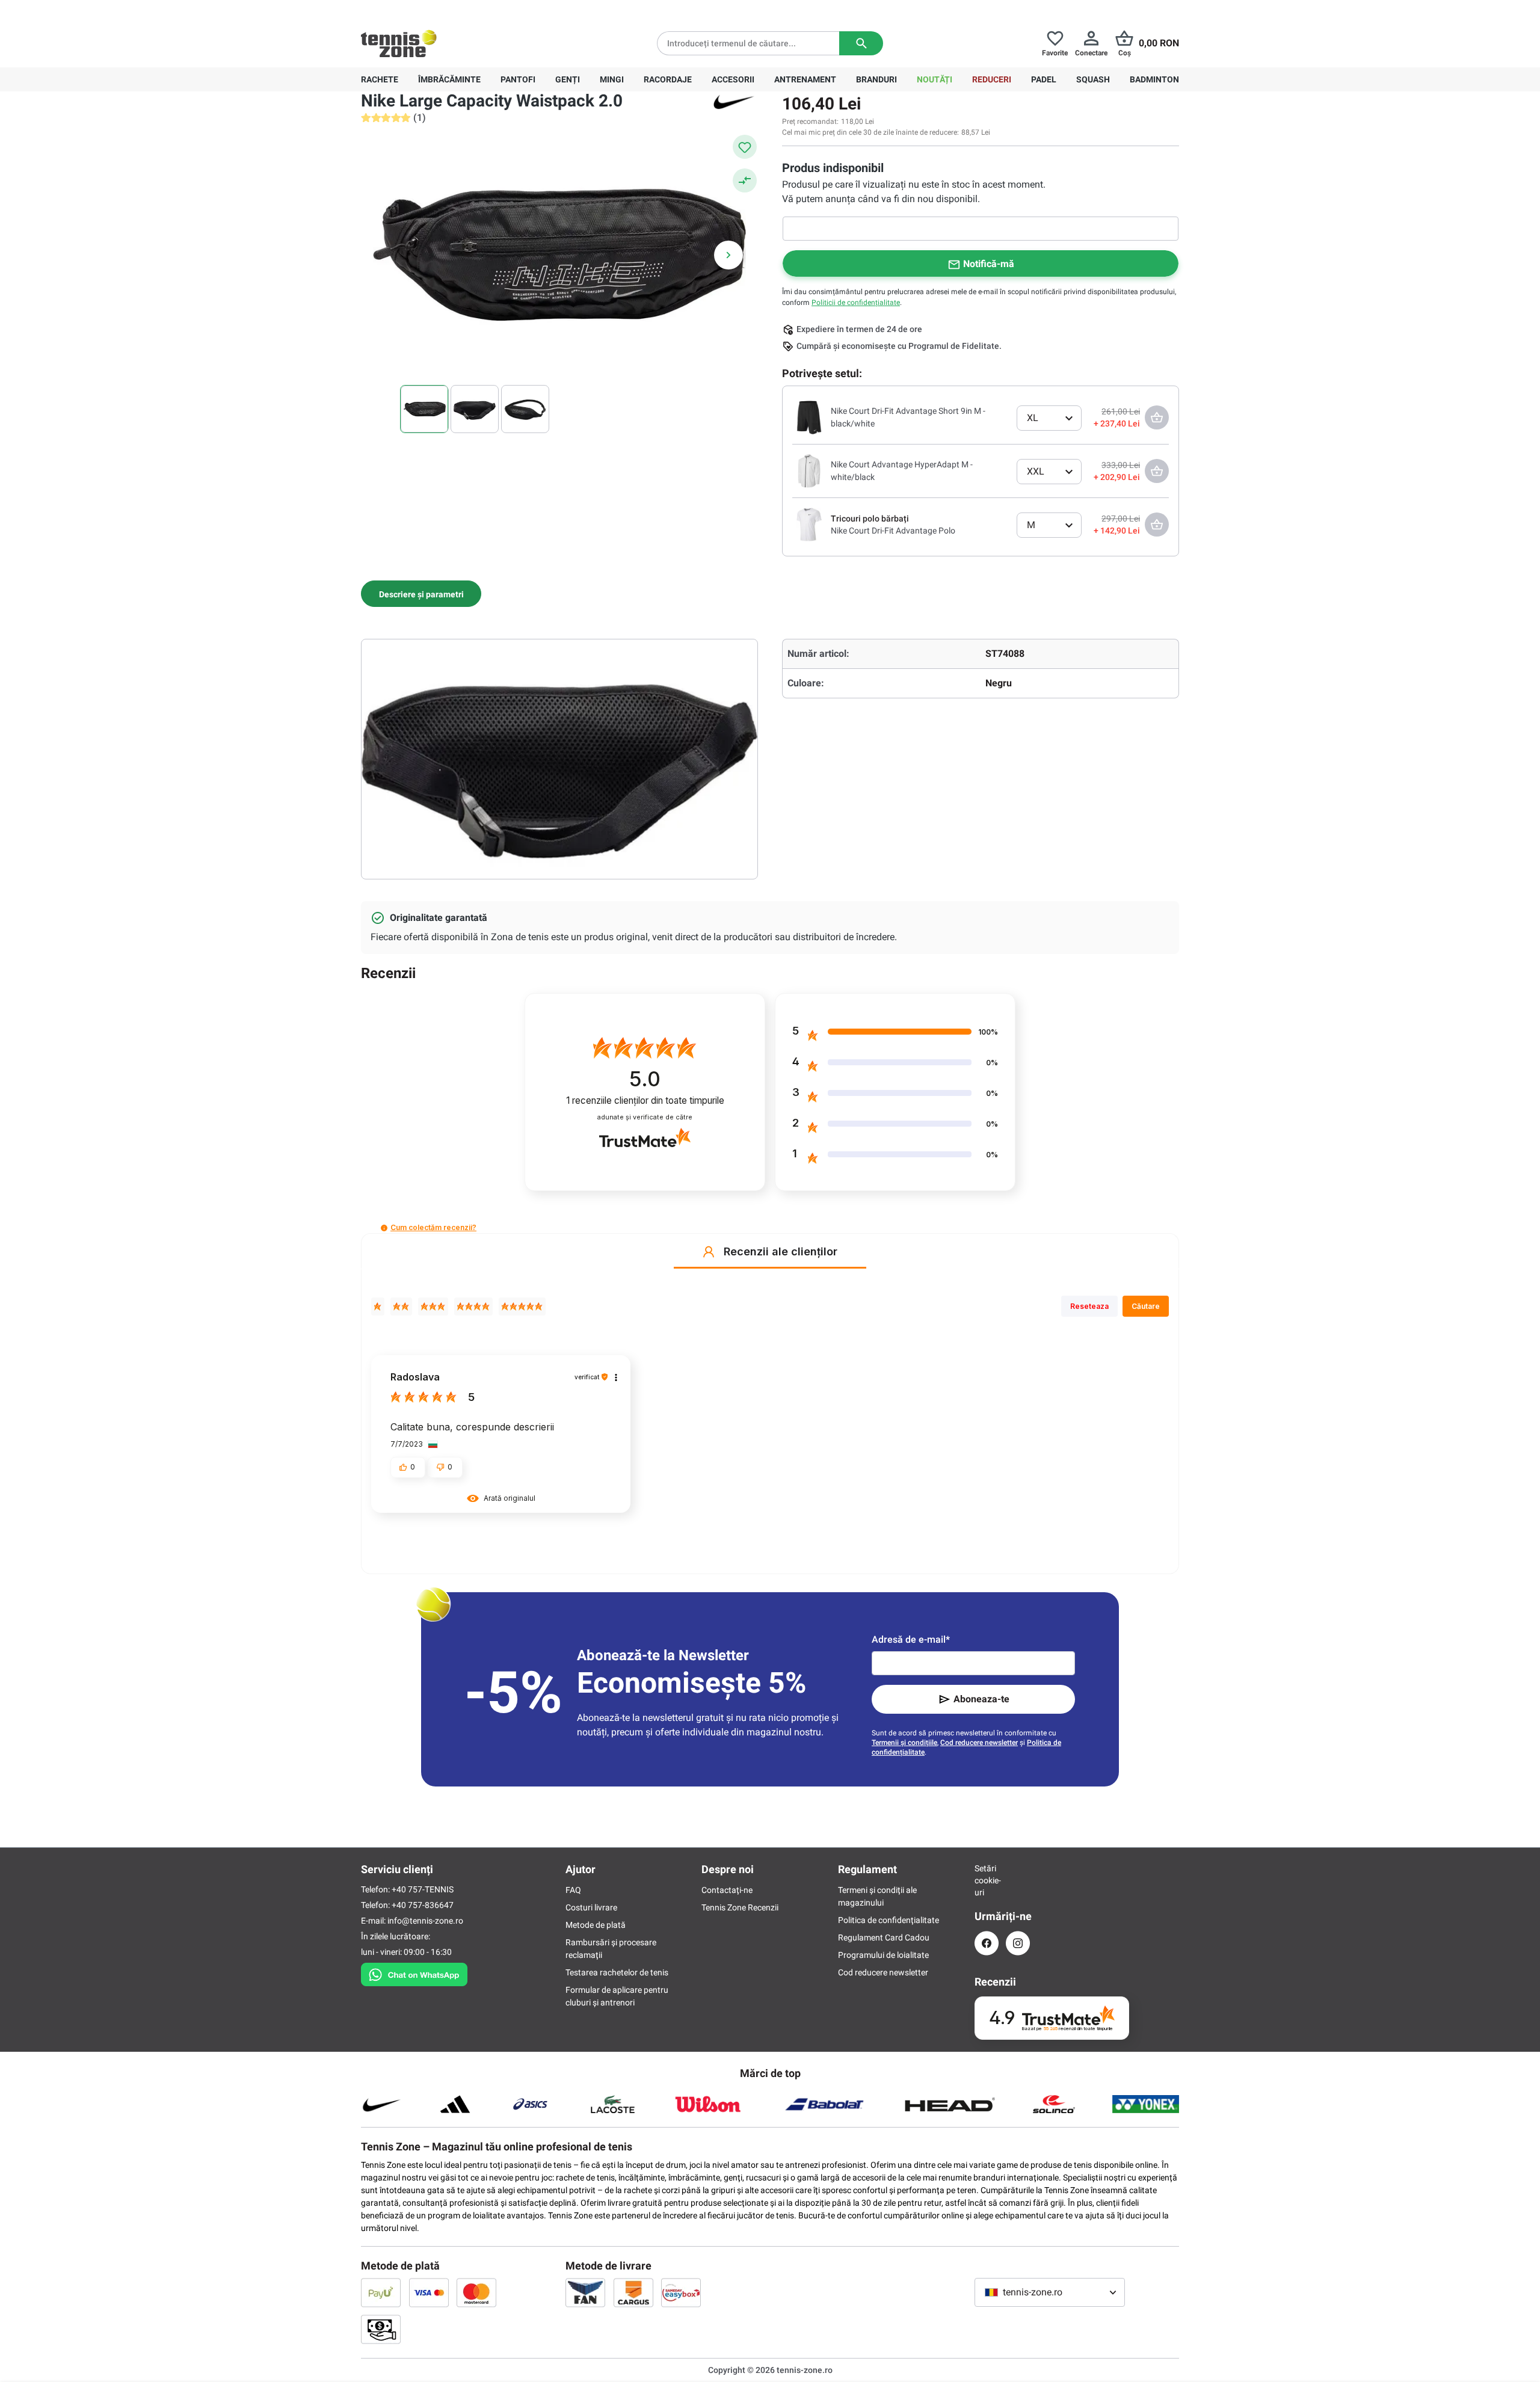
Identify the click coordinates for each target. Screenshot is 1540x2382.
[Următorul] (728, 255)
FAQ (573, 1890)
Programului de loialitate (883, 1955)
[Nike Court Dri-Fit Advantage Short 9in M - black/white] (809, 417)
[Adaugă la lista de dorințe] (745, 147)
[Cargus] (633, 2292)
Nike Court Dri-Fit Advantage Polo (893, 531)
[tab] (421, 594)
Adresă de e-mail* (911, 1639)
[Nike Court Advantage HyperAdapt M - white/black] (809, 470)
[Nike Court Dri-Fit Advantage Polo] (809, 524)
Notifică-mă (989, 264)
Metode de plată (596, 1925)
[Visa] (429, 2292)
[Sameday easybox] (681, 2292)
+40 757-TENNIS (423, 1889)
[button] (384, 1228)
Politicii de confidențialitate (856, 303)
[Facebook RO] (987, 1943)
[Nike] (734, 101)
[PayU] (381, 2292)
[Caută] (861, 43)
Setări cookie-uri (987, 1880)
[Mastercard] (476, 2292)
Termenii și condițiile (904, 1743)
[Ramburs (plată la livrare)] (381, 2329)
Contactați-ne (727, 1890)
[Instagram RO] (1018, 1943)
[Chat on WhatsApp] (414, 1972)
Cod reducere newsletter (979, 1743)
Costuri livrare (591, 1907)
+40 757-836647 (428, 10)
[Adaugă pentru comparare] (745, 180)
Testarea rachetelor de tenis (617, 1972)
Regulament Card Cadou (884, 1937)
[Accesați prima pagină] (399, 43)
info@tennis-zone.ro (425, 1921)
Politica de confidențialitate (889, 1920)
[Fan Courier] (585, 2292)
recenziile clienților (645, 1100)
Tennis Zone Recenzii (740, 1907)
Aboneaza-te (981, 1699)
